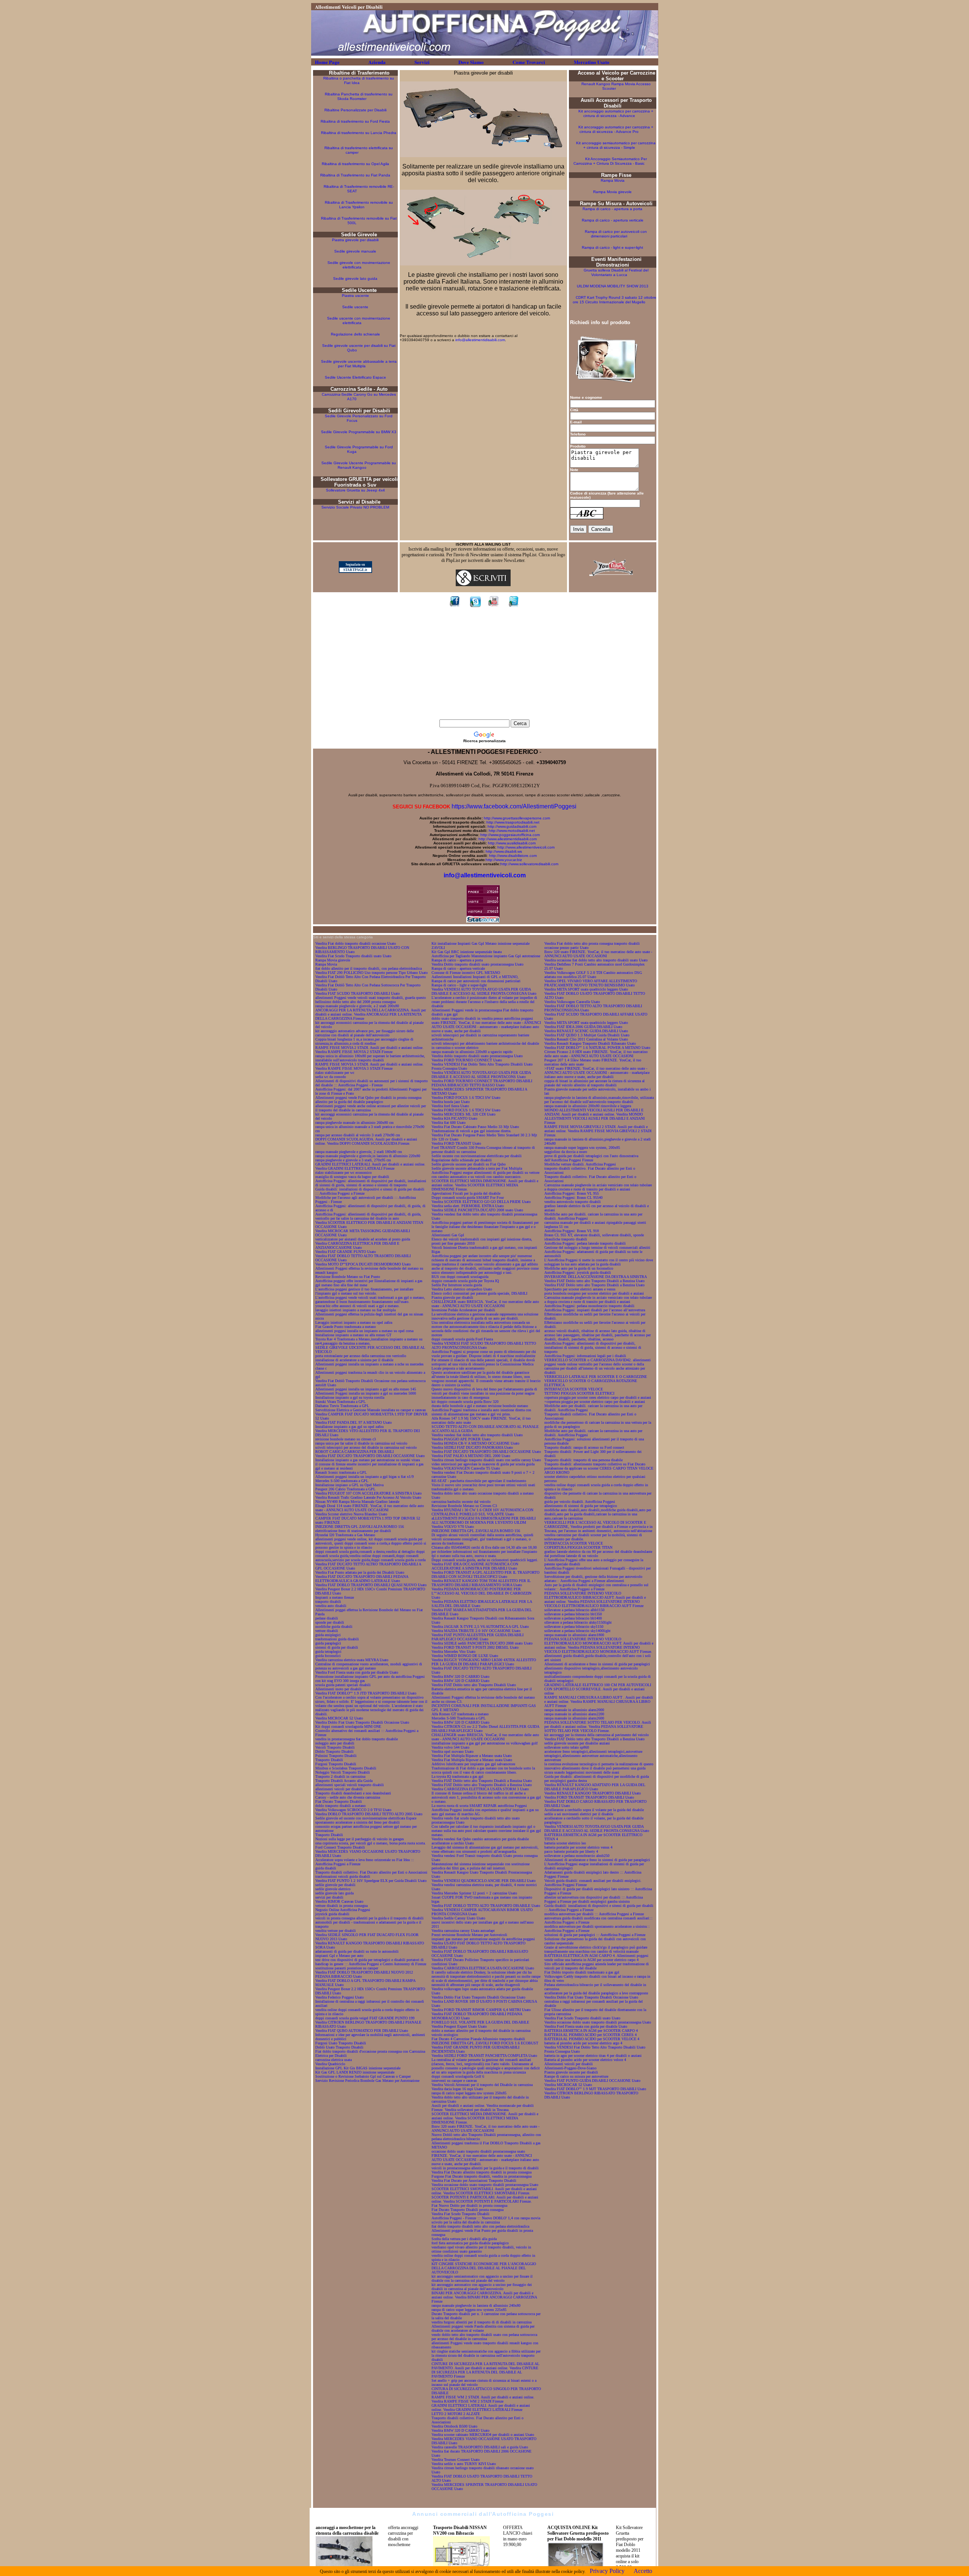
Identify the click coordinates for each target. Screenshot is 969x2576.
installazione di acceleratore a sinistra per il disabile (354, 1360)
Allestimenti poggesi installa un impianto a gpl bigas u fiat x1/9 (365, 1477)
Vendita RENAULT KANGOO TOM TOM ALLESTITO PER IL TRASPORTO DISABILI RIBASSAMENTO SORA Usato (481, 1583)
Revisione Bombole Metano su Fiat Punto (348, 1277)
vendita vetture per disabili (336, 1931)
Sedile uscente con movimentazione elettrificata (359, 321)
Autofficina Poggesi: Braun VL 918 (572, 1231)
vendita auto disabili (331, 1606)
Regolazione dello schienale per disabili (462, 1160)
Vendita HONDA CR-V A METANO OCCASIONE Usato (475, 1443)
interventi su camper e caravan (454, 2081)
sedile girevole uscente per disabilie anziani (577, 1743)
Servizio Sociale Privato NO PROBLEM (355, 507)
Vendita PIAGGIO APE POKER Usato (461, 1439)
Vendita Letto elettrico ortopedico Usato (462, 1289)
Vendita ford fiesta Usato (450, 1106)
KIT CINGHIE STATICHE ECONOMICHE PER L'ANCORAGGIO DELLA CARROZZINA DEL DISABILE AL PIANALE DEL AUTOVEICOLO (484, 2268)
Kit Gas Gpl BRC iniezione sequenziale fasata (467, 952)
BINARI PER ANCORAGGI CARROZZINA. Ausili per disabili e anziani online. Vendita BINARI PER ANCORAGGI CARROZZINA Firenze (484, 2297)
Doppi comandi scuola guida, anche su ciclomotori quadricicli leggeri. (485, 1560)
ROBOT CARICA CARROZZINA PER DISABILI (354, 1452)
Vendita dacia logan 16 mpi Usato (457, 2089)
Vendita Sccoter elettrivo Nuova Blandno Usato (351, 1514)
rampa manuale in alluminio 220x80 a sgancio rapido (472, 1052)
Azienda (377, 62)
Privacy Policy (607, 2571)
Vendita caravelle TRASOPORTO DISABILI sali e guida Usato (480, 2447)
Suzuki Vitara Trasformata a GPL (340, 1402)
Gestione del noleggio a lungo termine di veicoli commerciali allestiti (597, 1247)
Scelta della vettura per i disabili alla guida (464, 2239)
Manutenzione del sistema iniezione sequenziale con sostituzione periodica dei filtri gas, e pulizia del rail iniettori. (481, 1866)
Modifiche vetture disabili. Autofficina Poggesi (580, 1164)
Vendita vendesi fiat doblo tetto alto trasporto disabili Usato (477, 1435)
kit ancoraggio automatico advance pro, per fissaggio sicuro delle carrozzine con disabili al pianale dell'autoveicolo (365, 1033)
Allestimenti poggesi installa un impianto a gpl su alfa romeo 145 (366, 1389)
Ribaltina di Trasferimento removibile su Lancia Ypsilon (359, 205)
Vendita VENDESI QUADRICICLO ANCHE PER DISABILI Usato (484, 1881)
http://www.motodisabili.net (512, 831)
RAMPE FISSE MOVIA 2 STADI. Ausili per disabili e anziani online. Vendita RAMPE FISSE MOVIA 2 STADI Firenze (369, 1050)
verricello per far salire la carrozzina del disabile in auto (357, 1218)
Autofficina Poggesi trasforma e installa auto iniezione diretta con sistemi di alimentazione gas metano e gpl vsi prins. (481, 1412)
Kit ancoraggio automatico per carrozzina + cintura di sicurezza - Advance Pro (616, 129)
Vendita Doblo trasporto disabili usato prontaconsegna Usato (477, 964)
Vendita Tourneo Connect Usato (456, 2460)
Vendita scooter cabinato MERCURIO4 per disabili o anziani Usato (483, 2435)
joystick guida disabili (332, 1914)
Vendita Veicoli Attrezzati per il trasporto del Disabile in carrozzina (482, 2085)
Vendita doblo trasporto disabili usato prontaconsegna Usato (477, 1056)
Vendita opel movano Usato (453, 1751)
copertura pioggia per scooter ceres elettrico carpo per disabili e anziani (598, 1397)
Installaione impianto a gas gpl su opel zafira (349, 1427)
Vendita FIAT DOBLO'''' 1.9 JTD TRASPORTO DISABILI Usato (366, 1693)
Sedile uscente (355, 307)
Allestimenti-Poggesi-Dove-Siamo (570, 2068)
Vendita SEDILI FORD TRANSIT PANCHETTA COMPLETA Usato (484, 2056)
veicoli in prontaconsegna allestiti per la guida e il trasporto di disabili (485, 2168)
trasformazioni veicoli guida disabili (343, 1876)
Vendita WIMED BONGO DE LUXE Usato (465, 1656)
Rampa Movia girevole (612, 192)
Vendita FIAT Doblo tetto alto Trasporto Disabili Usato (474, 1685)
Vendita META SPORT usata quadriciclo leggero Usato (586, 989)
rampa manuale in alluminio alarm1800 (574, 1635)
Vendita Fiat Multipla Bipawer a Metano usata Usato (472, 1756)
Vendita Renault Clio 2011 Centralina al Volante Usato (586, 1039)
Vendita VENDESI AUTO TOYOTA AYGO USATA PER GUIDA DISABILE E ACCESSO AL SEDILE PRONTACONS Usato (481, 1075)
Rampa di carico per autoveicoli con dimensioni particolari (616, 234)
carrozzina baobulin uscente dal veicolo (461, 1502)
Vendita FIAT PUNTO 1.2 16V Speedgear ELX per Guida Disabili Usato (371, 1881)
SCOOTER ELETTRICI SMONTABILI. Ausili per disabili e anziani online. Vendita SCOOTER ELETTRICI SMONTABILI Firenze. (484, 2191)
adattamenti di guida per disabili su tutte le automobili (357, 1951)
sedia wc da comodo (331, 1077)
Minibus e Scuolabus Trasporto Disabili (346, 1768)
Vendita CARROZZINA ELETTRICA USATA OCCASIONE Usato (483, 1968)
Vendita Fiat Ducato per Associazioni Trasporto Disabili (474, 2180)
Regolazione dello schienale (355, 334)
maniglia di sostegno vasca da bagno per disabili (352, 1177)
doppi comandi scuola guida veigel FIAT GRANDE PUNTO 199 (365, 2018)
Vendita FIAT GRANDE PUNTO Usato (346, 1252)
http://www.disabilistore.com (513, 856)
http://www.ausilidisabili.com (512, 843)
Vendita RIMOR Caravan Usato (339, 1901)
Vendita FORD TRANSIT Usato (456, 1143)
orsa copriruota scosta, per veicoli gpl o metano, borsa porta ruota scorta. (371, 1843)
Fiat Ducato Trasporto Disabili (339, 1801)
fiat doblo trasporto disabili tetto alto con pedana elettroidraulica (480, 2226)
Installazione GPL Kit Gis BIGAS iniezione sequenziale (358, 2068)
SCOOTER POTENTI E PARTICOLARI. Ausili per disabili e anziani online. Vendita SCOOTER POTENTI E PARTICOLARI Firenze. (485, 2199)
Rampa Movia (613, 180)
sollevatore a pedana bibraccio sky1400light (577, 1631)
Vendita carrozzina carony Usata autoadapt (463, 1931)
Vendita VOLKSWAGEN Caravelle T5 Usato (466, 1468)
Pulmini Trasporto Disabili (336, 1756)
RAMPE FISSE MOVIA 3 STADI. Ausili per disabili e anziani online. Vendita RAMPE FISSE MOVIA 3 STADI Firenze (369, 1066)
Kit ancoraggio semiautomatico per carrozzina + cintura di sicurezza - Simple (616, 145)
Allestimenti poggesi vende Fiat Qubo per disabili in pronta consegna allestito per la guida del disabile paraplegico (368, 1100)
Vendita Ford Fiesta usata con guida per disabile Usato (357, 1672)
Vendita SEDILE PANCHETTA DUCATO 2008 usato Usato (477, 1210)
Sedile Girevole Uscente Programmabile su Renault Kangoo (359, 465)
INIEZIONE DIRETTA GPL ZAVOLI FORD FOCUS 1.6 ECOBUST (485, 2043)
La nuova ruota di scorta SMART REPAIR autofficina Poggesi (479, 1806)
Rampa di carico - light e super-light (612, 247)
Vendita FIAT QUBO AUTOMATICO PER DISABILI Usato (362, 2031)
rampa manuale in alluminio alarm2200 (574, 1714)
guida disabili (326, 1868)
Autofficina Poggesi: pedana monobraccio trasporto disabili (589, 1306)
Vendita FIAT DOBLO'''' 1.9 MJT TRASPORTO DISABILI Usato (595, 2089)
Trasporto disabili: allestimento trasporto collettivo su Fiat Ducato (595, 1464)
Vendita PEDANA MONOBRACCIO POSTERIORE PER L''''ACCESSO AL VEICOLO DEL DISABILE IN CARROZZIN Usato (481, 1593)
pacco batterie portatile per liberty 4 (571, 1851)
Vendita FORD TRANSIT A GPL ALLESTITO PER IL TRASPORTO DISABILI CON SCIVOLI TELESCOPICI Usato (485, 1574)
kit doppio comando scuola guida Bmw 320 (465, 1402)
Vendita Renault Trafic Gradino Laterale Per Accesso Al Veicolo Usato (368, 1497)
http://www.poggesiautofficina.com (510, 835)
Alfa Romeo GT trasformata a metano (460, 1714)
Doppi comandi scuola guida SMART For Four (468, 1198)
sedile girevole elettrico (333, 1889)
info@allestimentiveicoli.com (485, 875)
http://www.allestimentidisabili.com (508, 839)
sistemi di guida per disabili (337, 1647)
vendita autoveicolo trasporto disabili (573, 1202)
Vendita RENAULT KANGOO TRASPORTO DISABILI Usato (593, 1793)
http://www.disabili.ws (504, 851)
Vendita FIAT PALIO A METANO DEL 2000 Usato (471, 1456)
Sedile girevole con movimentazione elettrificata (359, 265)
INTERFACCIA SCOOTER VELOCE (574, 1389)
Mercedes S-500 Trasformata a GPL (459, 1718)
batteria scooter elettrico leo (565, 1843)
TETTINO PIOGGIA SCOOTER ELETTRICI (579, 1393)
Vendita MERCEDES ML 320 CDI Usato (463, 1114)
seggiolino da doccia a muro (566, 1152)
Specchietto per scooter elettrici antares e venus (580, 1289)
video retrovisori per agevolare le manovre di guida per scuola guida (483, 1464)
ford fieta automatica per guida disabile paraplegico (470, 2243)
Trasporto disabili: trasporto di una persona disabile (583, 1460)
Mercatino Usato (592, 62)
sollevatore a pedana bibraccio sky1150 (574, 1627)
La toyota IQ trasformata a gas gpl (457, 1776)
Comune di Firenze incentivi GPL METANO (466, 973)
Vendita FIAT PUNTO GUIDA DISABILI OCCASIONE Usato (592, 2081)
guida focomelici (328, 1656)
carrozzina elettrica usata (333, 2060)
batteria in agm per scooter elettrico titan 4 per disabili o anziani (593, 2056)
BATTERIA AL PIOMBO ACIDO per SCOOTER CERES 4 (590, 2035)
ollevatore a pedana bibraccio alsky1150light (578, 1622)
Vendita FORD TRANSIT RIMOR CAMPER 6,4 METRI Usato (481, 2010)
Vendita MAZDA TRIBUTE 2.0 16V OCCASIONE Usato (476, 1631)
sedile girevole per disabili (335, 1885)
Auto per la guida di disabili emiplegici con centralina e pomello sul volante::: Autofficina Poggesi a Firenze (596, 1587)
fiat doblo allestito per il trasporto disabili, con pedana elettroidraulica (368, 968)
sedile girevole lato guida (334, 1893)
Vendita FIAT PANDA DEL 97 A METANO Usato (354, 1422)
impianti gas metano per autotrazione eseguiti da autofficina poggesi (483, 1939)
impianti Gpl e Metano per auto (339, 1956)
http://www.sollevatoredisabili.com (529, 864)
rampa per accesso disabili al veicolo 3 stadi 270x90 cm (358, 1135)
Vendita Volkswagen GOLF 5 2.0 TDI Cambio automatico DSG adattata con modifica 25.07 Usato (593, 975)
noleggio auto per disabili (335, 1743)
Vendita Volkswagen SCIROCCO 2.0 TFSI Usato (353, 1810)
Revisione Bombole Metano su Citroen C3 (464, 1506)
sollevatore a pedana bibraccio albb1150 (574, 1610)
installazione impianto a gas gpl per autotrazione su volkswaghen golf (484, 1743)
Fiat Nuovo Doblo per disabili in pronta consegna (469, 2205)
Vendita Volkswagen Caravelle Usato (572, 1002)
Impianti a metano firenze (335, 1597)
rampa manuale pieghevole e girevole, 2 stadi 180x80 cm (359, 1152)
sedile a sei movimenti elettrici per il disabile (579, 1814)
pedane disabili (327, 1618)
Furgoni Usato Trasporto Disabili (341, 2043)
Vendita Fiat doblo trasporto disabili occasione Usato (356, 943)
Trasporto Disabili (329, 1760)
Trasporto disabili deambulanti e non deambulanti (353, 1793)
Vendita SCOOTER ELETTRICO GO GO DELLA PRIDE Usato (481, 1202)
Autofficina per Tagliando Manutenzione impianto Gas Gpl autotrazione (486, 956)
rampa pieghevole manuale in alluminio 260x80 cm (354, 1123)
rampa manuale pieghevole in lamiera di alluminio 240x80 (476, 2305)
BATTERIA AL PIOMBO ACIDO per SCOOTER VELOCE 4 (592, 2039)
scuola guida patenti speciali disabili (343, 1685)
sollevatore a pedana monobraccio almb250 (577, 1856)
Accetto (643, 2571)
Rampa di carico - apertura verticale (613, 220)
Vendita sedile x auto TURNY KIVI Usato (464, 2464)
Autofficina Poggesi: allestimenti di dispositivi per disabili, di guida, (368, 1214)
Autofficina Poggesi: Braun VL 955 (572, 1193)
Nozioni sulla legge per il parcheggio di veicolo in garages (360, 1839)
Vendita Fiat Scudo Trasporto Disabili (460, 2214)
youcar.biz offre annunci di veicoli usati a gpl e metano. (358, 1306)
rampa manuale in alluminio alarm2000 (574, 1710)
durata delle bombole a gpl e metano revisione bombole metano (480, 1406)
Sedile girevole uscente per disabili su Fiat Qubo (469, 1164)
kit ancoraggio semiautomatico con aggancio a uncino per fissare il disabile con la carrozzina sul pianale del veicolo (482, 2278)
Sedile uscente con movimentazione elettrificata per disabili (477, 1156)
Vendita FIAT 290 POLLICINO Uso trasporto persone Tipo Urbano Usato (372, 973)
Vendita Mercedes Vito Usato (453, 1652)
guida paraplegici (328, 1643)
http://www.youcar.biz (504, 860)
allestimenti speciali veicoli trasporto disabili (350, 1785)
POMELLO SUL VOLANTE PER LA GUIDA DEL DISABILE (480, 2022)
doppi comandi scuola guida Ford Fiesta (462, 1339)
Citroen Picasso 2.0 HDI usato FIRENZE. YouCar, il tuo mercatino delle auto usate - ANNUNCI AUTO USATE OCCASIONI (596, 1054)
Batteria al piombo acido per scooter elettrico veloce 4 (585, 2060)
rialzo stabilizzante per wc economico (344, 1173)
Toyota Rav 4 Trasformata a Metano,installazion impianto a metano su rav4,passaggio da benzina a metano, (369, 1341)
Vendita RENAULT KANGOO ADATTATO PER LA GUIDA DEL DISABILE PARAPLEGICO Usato (595, 1787)
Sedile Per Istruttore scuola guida (457, 1285)
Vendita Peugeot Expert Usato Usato (459, 2026)
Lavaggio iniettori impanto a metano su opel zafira (354, 1322)
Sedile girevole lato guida (355, 279)
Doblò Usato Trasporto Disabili (339, 2047)
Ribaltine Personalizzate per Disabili (355, 110)
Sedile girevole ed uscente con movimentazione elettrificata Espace (366, 1818)
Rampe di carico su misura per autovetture (576, 2076)
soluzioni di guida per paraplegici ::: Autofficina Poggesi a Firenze (595, 1935)
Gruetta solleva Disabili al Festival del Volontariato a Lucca (616, 272)
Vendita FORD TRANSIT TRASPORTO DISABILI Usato (589, 1797)
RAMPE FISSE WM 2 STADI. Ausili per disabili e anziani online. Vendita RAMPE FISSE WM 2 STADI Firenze (483, 2399)
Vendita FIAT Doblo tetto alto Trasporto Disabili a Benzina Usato (482, 1781)
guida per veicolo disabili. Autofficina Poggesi (580, 1502)
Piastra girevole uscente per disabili (571, 2072)
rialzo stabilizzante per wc (335, 1073)
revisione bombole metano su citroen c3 (346, 1439)
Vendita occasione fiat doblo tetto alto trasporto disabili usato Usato (596, 960)
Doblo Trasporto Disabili (334, 1751)
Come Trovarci (529, 62)
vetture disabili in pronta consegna (341, 1906)
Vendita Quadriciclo (330, 2064)
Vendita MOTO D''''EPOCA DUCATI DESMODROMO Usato (363, 1264)
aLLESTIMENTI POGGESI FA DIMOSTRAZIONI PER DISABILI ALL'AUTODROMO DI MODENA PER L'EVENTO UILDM (484, 1520)
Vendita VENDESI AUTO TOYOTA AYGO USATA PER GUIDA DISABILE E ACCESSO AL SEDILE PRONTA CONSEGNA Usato (484, 991)
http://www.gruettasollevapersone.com (517, 818)
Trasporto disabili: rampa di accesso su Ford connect (584, 1447)
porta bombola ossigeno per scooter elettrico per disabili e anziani (594, 1293)
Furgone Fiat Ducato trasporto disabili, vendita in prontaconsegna (481, 2176)
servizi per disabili (329, 1897)
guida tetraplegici (328, 1652)
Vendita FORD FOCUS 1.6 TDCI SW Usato (466, 1098)
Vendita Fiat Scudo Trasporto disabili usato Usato (353, 956)
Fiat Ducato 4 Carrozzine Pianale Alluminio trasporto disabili (478, 2039)
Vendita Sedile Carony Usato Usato (458, 1918)
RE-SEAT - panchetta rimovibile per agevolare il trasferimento (479, 1481)
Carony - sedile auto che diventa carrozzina (348, 1797)
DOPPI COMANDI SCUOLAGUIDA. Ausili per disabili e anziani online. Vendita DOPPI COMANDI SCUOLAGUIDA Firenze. (366, 1141)
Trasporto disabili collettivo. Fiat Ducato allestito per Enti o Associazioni (371, 1872)
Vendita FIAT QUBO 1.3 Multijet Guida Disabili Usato (587, 1035)
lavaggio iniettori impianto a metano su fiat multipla (355, 1310)
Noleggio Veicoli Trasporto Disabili (343, 1772)
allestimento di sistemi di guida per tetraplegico (581, 1506)
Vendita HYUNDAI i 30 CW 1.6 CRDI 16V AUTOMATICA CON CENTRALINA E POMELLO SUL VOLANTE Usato (482, 1512)
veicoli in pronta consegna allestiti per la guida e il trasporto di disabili (369, 1918)
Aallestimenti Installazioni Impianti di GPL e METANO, (475, 977)
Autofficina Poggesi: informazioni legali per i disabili (585, 1356)
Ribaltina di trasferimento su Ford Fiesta (355, 121)
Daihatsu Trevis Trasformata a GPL (342, 1406)
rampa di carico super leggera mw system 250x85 (469, 2093)
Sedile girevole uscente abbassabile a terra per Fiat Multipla (359, 364)
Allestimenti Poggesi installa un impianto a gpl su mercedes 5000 (366, 1393)
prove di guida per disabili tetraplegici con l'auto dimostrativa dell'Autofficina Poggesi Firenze (591, 1158)
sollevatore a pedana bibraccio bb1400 (573, 1618)
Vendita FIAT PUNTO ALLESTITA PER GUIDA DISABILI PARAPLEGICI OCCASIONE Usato (477, 1637)
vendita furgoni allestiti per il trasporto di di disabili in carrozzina (481, 2322)
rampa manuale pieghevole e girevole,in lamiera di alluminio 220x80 (368, 1156)
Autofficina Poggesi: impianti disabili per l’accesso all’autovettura (595, 1310)
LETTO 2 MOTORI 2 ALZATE (456, 2414)
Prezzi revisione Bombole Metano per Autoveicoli (469, 1935)
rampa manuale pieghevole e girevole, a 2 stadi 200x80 (357, 1006)
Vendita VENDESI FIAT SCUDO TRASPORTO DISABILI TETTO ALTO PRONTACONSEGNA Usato (484, 1345)
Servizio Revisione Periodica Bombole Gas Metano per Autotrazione (367, 2081)
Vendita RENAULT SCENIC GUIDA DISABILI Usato (586, 1031)
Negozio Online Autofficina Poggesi (343, 1910)
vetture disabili (327, 1631)
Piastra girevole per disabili (355, 240)
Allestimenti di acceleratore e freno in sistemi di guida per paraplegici (597, 1664)
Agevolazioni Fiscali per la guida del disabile (466, 1193)
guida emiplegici (328, 1635)
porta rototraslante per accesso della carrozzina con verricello (361, 1356)
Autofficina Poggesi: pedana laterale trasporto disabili (585, 1243)
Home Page (327, 62)
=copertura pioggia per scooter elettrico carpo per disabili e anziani (595, 1402)
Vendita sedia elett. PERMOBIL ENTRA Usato (468, 1206)
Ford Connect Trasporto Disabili (340, 1847)
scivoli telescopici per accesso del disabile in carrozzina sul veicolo (366, 1447)
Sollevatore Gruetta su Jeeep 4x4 (356, 490)
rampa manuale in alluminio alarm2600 (574, 1718)
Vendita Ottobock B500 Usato (454, 2426)
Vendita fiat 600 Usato (449, 1123)
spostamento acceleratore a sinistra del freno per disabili (358, 1822)
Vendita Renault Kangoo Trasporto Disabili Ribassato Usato (590, 1043)
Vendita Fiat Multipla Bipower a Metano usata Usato (472, 1760)
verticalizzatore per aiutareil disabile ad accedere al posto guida (363, 1239)
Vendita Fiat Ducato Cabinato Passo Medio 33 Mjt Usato (475, 1127)
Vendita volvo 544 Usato (450, 1747)
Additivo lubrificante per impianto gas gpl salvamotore (473, 1764)
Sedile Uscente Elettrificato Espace (355, 377)
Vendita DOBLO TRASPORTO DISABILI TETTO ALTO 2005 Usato (369, 1814)
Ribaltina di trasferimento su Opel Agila (355, 164)
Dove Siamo (471, 62)
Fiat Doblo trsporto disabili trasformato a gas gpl (582, 1972)
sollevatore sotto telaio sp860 (567, 1747)
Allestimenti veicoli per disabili (569, 2064)
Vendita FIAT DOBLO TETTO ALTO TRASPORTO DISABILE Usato (486, 1906)
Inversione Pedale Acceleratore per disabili (463, 1310)
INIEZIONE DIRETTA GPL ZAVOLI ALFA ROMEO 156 (360, 1527)
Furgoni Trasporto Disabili (336, 1764)
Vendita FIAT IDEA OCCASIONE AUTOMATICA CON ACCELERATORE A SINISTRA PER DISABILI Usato (475, 1566)
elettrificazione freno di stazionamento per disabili (353, 1531)
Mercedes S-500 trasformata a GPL (342, 1481)
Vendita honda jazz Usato (451, 1102)
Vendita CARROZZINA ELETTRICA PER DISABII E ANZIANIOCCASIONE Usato (357, 1245)
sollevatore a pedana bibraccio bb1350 (573, 1614)
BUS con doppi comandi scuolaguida (460, 1277)
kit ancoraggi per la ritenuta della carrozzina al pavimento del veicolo (597, 1735)
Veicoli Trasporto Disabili (335, 1747)
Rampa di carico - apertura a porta (612, 209)
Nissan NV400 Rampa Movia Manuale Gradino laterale (357, 1502)
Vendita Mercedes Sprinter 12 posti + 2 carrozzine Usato (474, 1893)
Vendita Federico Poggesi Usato (340, 1997)
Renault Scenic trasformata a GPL (341, 1472)
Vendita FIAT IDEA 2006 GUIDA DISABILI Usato (583, 1027)
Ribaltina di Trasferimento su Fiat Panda (355, 175)
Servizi (422, 62)
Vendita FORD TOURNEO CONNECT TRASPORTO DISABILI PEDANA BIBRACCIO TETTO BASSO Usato (482, 1083)
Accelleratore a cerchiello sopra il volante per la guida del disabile (594, 1810)
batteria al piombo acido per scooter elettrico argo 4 (583, 2043)
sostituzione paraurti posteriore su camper (347, 1968)
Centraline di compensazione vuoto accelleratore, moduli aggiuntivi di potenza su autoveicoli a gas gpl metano (369, 1666)
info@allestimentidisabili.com (480, 340)
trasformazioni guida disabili (337, 1639)
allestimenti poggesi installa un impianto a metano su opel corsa (364, 1331)
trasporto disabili (328, 1602)
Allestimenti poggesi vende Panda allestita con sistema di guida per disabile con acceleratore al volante (483, 2328)
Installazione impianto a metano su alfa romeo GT (353, 1335)
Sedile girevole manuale (355, 251)
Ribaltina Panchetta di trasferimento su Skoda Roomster (359, 96)
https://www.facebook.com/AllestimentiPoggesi (514, 806)
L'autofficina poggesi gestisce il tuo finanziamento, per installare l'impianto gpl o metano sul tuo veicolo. (364, 1291)
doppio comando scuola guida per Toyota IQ (465, 1281)
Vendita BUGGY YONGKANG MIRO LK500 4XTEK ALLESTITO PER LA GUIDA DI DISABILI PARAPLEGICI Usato (484, 1662)
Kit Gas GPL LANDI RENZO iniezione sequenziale (355, 2072)
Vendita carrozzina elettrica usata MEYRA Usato (352, 1660)
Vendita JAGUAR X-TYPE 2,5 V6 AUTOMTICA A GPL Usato (480, 1627)
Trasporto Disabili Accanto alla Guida (344, 1781)
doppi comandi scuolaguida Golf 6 (458, 2076)
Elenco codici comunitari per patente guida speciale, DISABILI (479, 1293)
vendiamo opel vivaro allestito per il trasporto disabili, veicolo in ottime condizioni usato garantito (481, 2249)
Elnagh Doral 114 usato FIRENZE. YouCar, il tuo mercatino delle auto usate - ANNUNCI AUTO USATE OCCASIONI (370, 1508)
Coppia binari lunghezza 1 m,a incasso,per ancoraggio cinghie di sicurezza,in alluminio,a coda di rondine (364, 1041)
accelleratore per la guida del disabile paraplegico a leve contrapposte (596, 1993)
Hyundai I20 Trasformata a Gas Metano (345, 1535)
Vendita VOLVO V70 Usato (453, 1527)
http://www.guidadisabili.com (512, 826)
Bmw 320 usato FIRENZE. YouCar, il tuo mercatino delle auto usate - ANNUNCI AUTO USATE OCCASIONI (485, 2128)
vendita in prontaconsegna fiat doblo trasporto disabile (357, 1739)
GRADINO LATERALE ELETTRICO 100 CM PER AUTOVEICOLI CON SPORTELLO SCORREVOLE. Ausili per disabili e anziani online (598, 1689)
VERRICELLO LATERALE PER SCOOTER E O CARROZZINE (596, 1377)
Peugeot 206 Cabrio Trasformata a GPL (345, 1489)
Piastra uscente (355, 296)
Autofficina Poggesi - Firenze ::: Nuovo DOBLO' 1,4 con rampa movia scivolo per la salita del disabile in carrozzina (486, 2220)
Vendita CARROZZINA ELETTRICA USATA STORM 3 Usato (480, 1789)
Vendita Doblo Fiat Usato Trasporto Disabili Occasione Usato (362, 1722)
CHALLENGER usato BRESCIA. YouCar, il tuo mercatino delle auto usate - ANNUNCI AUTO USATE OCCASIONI (485, 1304)
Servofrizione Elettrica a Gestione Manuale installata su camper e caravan (371, 1410)
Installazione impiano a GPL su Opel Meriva (349, 1485)
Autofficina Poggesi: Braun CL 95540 (573, 1198)
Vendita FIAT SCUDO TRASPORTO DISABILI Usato (358, 993)
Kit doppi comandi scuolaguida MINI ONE (348, 1726)
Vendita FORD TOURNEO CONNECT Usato (467, 1060)
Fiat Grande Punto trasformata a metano (346, 1327)
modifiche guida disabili (334, 1627)
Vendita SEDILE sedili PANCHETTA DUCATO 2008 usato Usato (482, 1643)
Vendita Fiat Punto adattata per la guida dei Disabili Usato (360, 1572)
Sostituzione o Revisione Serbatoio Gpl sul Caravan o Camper (363, 2076)
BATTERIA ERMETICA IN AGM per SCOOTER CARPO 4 (591, 2031)
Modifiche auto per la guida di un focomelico (579, 1268)
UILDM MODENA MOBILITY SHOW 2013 (613, 286)
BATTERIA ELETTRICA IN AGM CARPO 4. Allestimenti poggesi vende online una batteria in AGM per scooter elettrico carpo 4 (596, 1958)
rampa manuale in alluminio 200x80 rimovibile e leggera (588, 1106)
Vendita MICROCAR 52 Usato (339, 1718)
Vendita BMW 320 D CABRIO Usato (460, 1677)
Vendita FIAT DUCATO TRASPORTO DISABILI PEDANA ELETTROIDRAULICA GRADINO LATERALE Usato (362, 1579)
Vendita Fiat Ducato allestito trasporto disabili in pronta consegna (481, 2172)
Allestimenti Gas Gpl (448, 1235)
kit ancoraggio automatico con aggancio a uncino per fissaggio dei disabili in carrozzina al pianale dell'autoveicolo (482, 2287)
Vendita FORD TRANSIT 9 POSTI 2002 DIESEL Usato (475, 1647)
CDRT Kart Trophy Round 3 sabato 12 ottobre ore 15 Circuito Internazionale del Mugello (615, 300)
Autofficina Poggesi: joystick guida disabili (578, 1272)
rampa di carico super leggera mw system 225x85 (469, 2310)
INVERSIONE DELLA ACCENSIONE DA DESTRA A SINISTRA (596, 1277)
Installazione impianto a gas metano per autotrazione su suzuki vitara (368, 1460)
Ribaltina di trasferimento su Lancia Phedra (359, 133)
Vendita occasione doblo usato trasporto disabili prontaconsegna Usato (485, 2185)
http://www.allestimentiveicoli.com (526, 847)
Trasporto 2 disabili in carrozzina (340, 1776)
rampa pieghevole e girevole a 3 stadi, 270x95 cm (353, 1160)
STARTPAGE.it (355, 570)
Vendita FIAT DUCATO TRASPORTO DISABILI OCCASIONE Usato (370, 1456)
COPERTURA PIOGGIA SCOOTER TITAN (578, 1547)
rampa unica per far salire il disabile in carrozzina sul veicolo (361, 1443)
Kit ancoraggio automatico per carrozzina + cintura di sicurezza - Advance (616, 113)
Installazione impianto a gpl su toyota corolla (350, 1397)
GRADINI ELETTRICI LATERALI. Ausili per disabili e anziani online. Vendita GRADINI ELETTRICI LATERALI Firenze (370, 1166)
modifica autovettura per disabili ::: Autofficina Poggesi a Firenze (594, 1914)
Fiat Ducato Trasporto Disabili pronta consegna (467, 2210)
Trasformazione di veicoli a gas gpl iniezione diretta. (471, 1131)
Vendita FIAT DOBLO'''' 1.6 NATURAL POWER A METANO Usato (597, 1048)
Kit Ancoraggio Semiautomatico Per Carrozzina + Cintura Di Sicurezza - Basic (610, 161)
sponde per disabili (330, 1622)
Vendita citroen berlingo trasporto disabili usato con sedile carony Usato (486, 1460)
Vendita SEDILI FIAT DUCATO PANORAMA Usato (472, 1447)
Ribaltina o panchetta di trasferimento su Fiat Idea (359, 80)
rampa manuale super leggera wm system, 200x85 (582, 1148)
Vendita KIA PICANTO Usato (454, 1118)
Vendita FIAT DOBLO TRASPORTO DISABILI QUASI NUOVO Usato (371, 1585)
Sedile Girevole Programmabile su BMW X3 (359, 432)
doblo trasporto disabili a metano (340, 1806)
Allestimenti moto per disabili (338, 1689)
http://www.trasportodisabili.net (512, 822)
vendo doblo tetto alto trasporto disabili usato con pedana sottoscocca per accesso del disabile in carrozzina (484, 2337)
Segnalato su (355, 565)
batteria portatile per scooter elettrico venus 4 (578, 1847)
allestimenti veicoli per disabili (339, 1789)
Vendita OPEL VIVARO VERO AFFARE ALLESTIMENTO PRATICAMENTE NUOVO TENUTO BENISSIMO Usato (591, 983)
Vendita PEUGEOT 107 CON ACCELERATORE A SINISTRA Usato (368, 1493)
